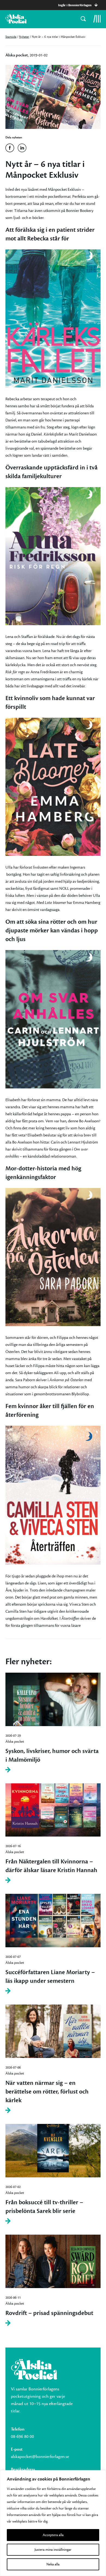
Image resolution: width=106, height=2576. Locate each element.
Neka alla (53, 2564)
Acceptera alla (53, 2535)
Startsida (11, 37)
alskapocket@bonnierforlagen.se (40, 2457)
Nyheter (24, 37)
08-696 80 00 (22, 2437)
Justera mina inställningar (53, 2550)
